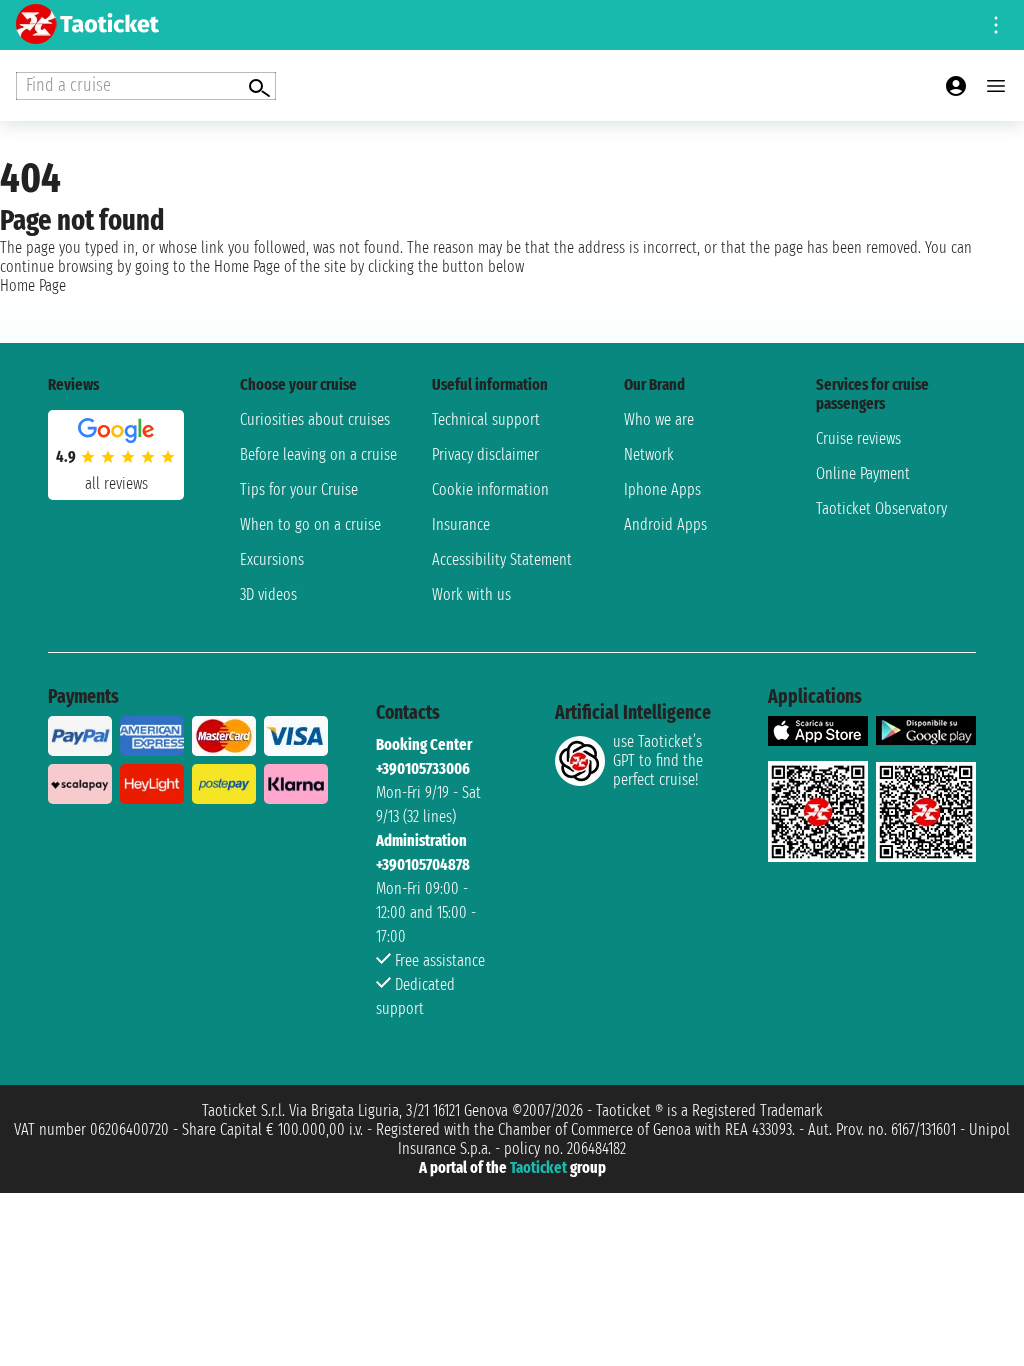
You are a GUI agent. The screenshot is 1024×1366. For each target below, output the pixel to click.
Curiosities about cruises (315, 419)
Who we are (659, 419)
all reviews (116, 483)
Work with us (471, 594)
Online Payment (863, 473)
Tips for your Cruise (299, 489)
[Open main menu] (996, 86)
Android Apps (665, 524)
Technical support (486, 419)
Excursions (272, 559)
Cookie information (490, 489)
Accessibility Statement (502, 559)
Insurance (461, 524)
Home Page (33, 285)
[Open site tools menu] (996, 25)
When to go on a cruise (310, 524)
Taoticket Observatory (881, 508)
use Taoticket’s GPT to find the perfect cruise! (658, 760)
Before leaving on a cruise (318, 454)
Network (649, 454)
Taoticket (538, 1167)
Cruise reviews (858, 438)
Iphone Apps (662, 489)
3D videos (268, 594)
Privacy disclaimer (485, 454)
